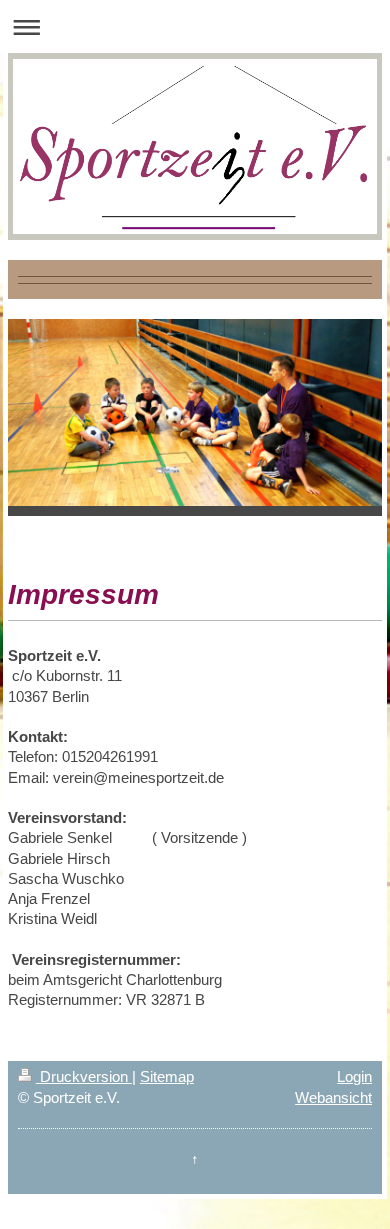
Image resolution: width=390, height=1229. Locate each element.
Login (354, 1076)
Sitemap (167, 1076)
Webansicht (333, 1097)
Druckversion (84, 1076)
